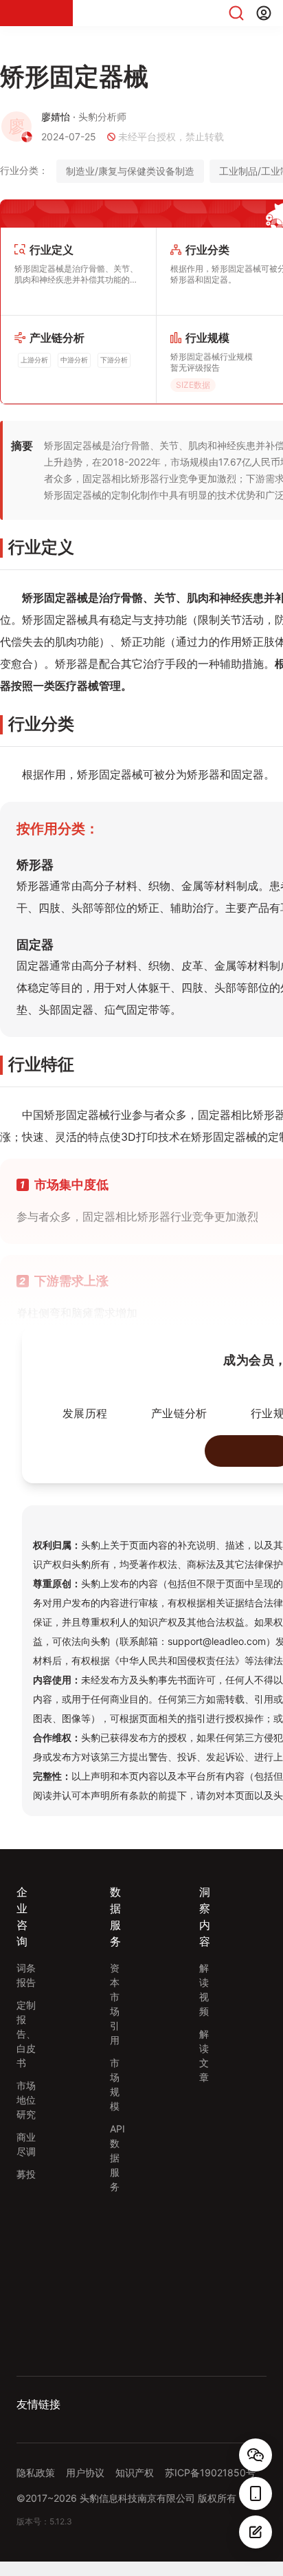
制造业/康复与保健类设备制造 (130, 171)
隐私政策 (36, 2473)
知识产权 (135, 2473)
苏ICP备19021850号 (210, 2473)
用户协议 (85, 2473)
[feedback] (256, 2532)
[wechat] (256, 2455)
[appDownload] (256, 2493)
